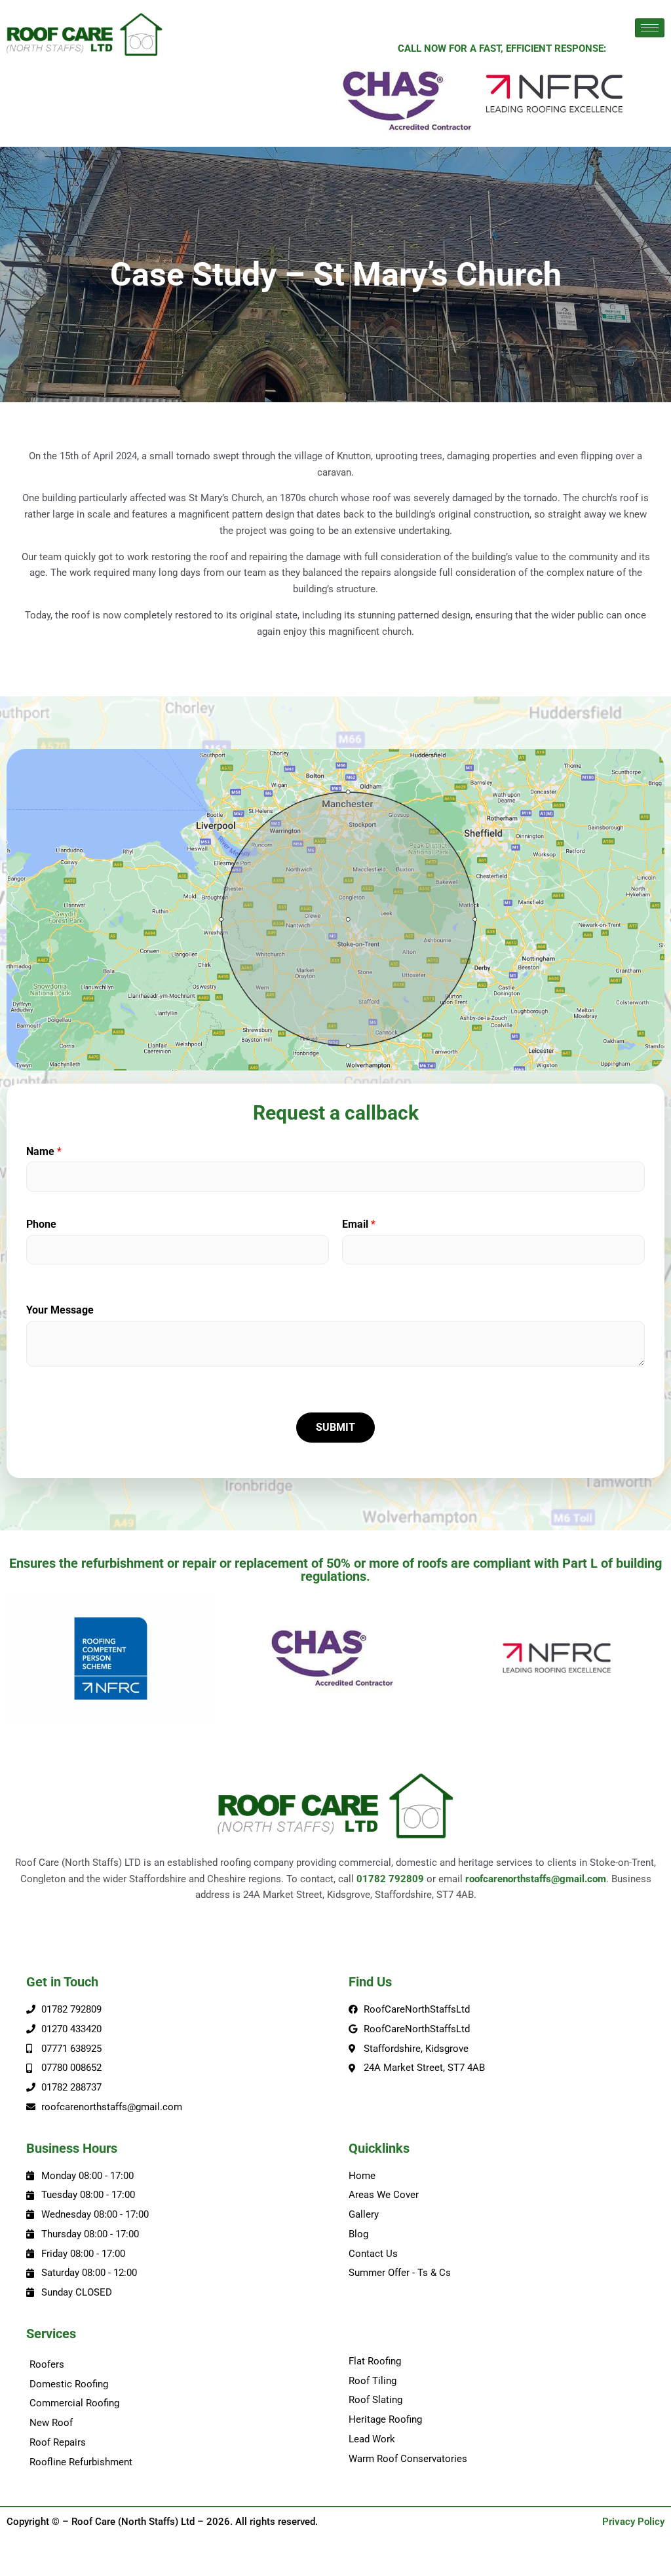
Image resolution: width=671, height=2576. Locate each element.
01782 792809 (390, 1879)
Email (359, 1224)
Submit (335, 1427)
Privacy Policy (633, 2522)
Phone (41, 1224)
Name (44, 1151)
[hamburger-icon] (650, 28)
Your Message (60, 1310)
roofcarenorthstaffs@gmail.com (536, 1879)
